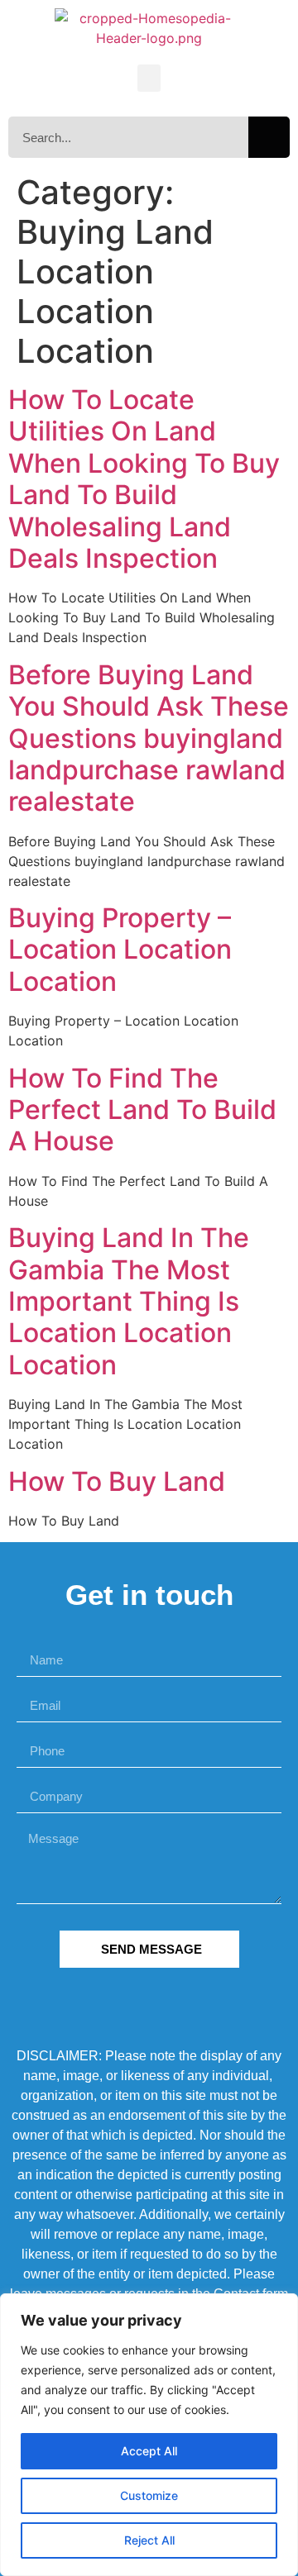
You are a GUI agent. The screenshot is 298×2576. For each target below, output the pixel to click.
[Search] (269, 137)
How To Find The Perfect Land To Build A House (142, 1110)
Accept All (149, 2451)
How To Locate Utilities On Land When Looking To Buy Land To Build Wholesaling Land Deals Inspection (144, 479)
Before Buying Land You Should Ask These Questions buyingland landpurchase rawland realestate (149, 738)
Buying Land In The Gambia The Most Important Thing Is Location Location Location (129, 1301)
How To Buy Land (117, 1481)
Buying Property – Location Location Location (120, 950)
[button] (149, 78)
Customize (149, 2495)
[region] (149, 2435)
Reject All (149, 2540)
